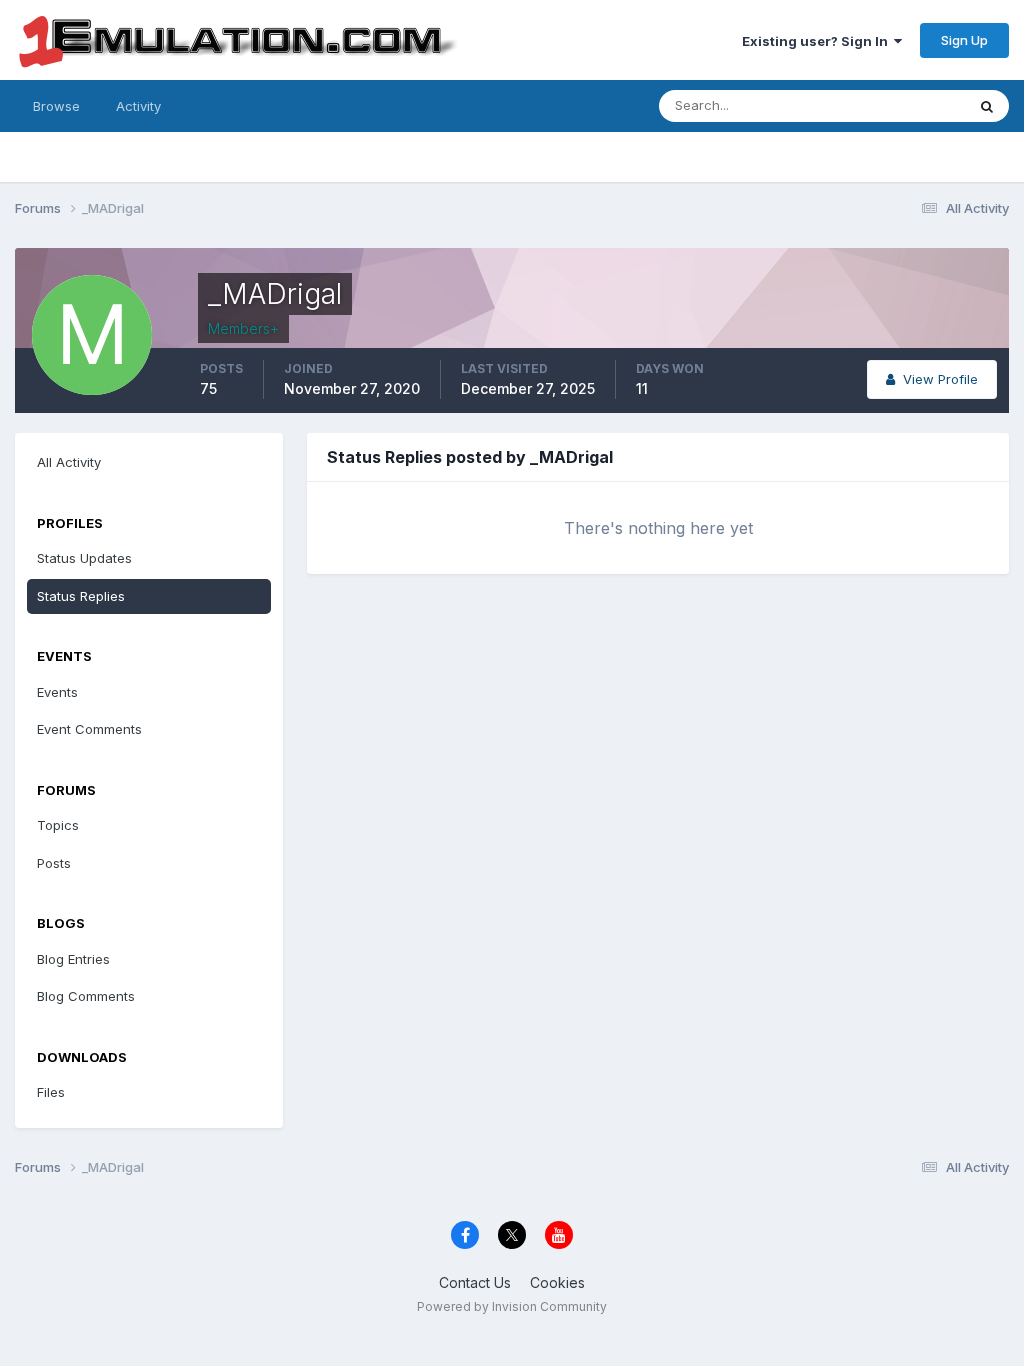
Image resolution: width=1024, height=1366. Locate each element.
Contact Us (475, 1282)
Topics (58, 825)
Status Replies (81, 596)
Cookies (557, 1282)
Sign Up (964, 40)
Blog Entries (73, 959)
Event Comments (89, 729)
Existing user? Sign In (818, 41)
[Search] (987, 106)
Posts (54, 863)
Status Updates (892, 105)
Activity (138, 106)
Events (57, 692)
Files (51, 1092)
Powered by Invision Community (512, 1306)
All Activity (69, 462)
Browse (56, 106)
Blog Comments (86, 996)
